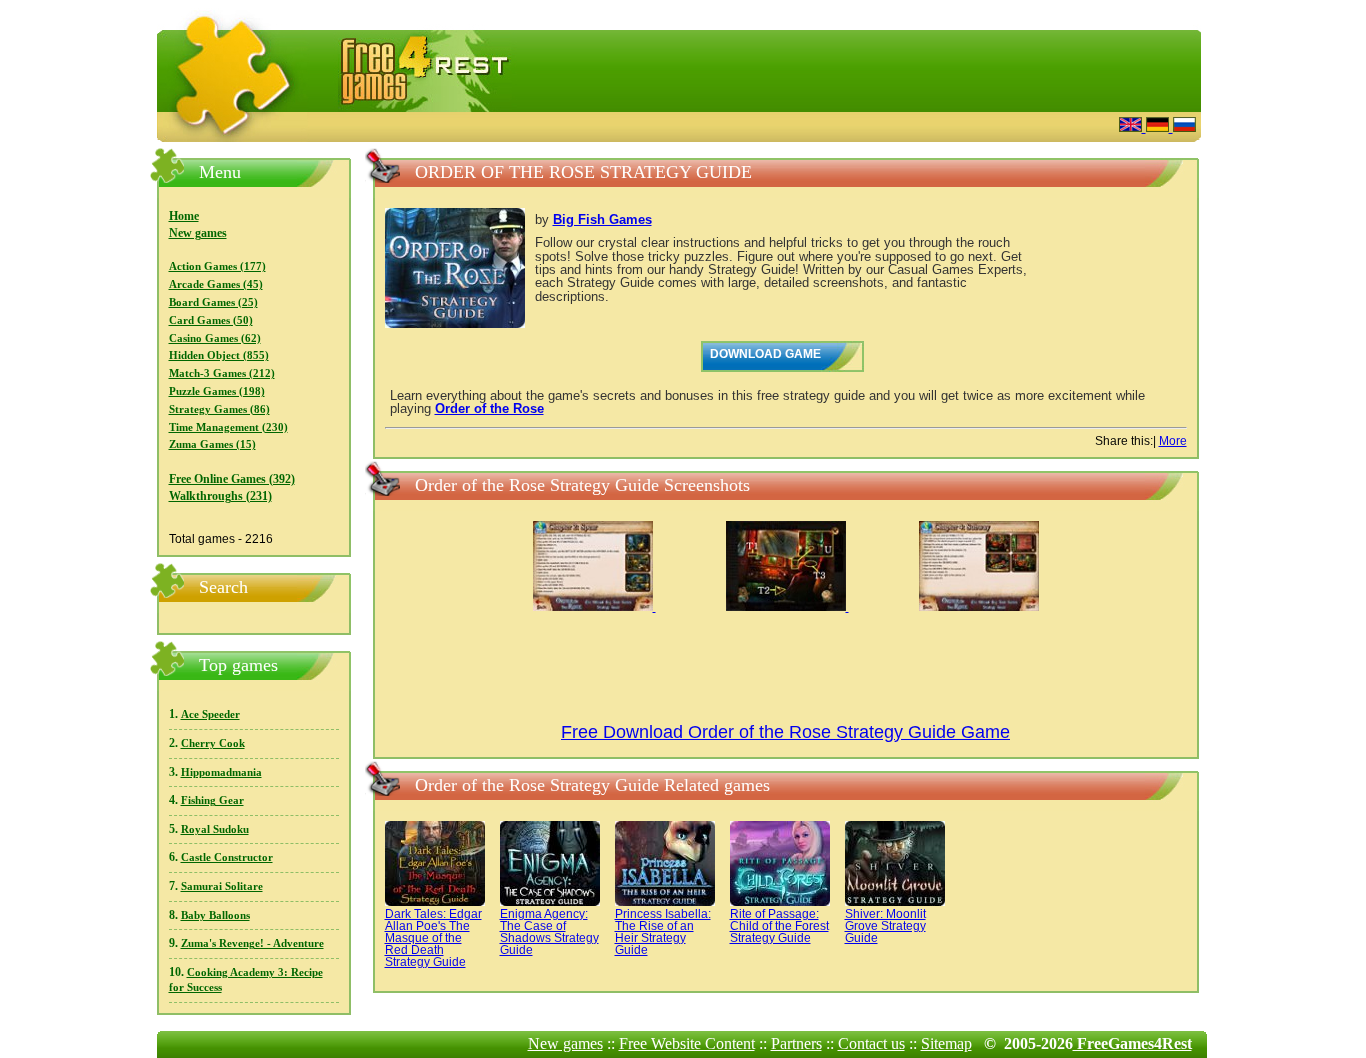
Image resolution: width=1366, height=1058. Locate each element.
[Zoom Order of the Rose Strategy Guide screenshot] (594, 607)
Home (184, 216)
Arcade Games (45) (216, 284)
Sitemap (946, 1043)
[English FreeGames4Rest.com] (1132, 126)
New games (198, 233)
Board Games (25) (213, 302)
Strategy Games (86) (219, 409)
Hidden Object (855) (219, 355)
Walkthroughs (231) (220, 496)
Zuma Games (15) (212, 444)
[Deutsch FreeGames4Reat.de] (1159, 126)
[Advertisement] (858, 124)
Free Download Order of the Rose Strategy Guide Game (785, 732)
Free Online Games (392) (232, 479)
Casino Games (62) (215, 338)
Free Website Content (687, 1043)
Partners (796, 1043)
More (1173, 441)
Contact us (871, 1043)
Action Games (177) (217, 266)
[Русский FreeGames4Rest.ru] (1184, 126)
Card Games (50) (211, 320)
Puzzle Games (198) (217, 391)
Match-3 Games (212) (222, 373)
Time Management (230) (228, 427)
